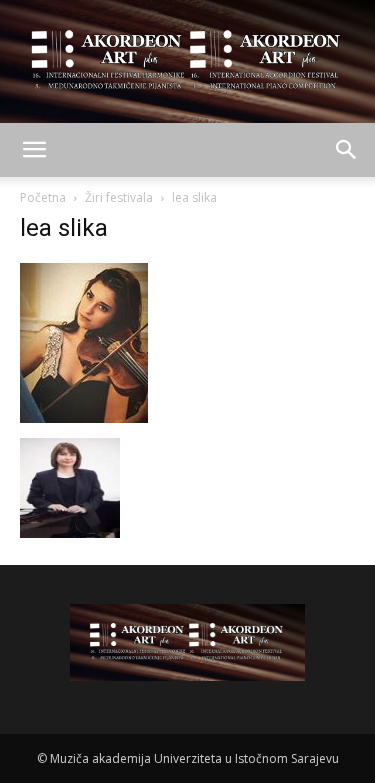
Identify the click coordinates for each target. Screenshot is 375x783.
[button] (34, 150)
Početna (43, 197)
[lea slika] (84, 417)
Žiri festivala (119, 197)
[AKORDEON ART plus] (187, 61)
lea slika (64, 228)
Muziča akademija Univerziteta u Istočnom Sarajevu (194, 758)
